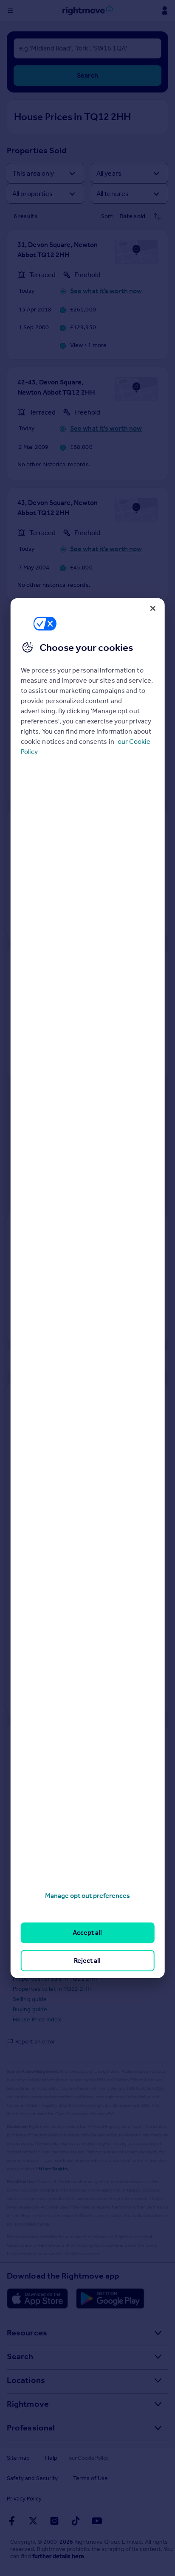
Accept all (87, 1933)
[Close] (152, 608)
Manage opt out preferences (87, 1896)
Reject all (87, 1960)
